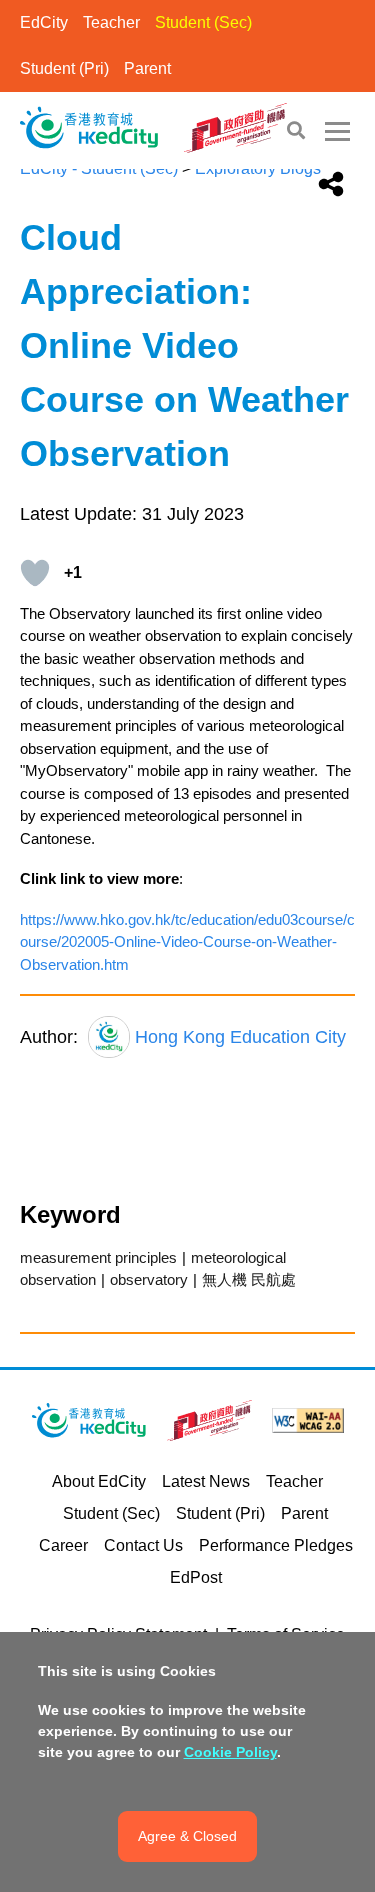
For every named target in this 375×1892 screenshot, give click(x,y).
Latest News (206, 1481)
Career (63, 1545)
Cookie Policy (230, 1752)
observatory (149, 1279)
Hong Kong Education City (240, 1037)
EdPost (196, 1577)
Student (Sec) (203, 22)
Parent (147, 68)
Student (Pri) (64, 68)
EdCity (44, 22)
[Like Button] (35, 573)
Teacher (111, 22)
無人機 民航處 (249, 1279)
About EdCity (99, 1481)
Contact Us (143, 1545)
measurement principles (98, 1257)
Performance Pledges (276, 1545)
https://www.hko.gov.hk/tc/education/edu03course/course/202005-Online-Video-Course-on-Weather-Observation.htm (187, 942)
